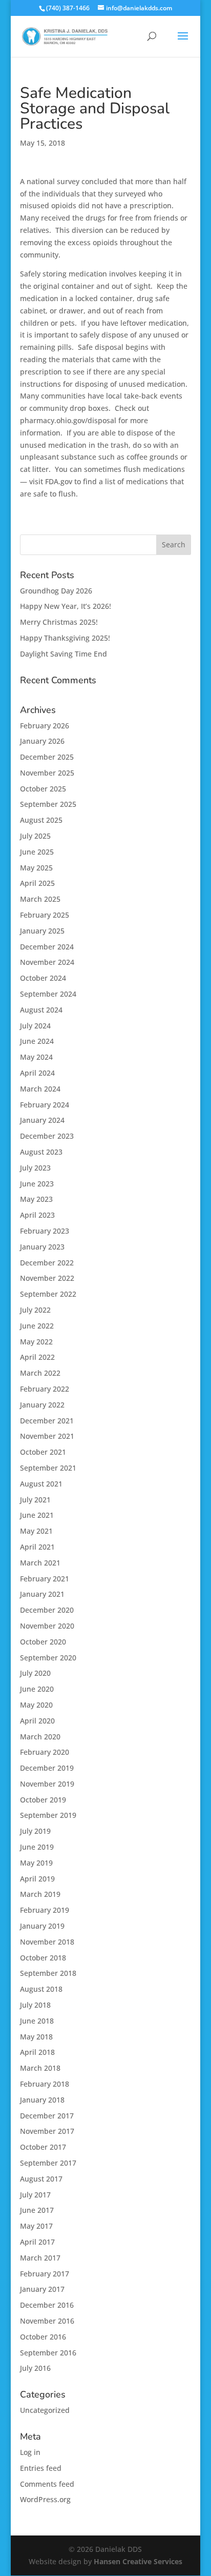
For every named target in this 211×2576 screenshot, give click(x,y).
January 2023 (42, 1247)
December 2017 (47, 2116)
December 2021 (47, 1421)
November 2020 (47, 1626)
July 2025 (35, 836)
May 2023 (36, 1199)
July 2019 (35, 1831)
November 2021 (47, 1436)
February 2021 (45, 1579)
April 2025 (37, 883)
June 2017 (37, 2210)
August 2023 (41, 1152)
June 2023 (37, 1184)
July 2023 (35, 1168)
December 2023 (47, 1136)
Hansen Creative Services (138, 2561)
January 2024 (42, 1120)
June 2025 (37, 852)
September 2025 (48, 804)
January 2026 (42, 741)
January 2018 (42, 2100)
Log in (30, 2452)
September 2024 (48, 994)
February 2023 (45, 1231)
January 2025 (42, 931)
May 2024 (36, 1057)
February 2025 (45, 915)
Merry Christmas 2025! (59, 622)
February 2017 (45, 2274)
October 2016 (43, 2337)
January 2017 (42, 2289)
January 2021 (42, 1594)
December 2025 (47, 757)
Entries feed (41, 2468)
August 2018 (41, 1989)
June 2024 (37, 1041)
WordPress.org (45, 2499)
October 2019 (43, 1800)
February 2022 (45, 1389)
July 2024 (35, 1026)
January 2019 (42, 1926)
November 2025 (47, 773)
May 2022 (36, 1342)
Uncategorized (45, 2410)
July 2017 (35, 2195)
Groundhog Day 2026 (56, 591)
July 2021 (35, 1500)
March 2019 (40, 1894)
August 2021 (41, 1484)
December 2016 (47, 2305)
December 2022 (47, 1263)
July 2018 (35, 2005)
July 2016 (35, 2368)
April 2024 (37, 1073)
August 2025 (41, 820)
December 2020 (47, 1610)
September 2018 (48, 1973)
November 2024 (47, 962)
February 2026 (45, 726)
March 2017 (40, 2258)
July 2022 (35, 1310)
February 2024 (45, 1105)
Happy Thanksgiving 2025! (65, 638)
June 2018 (37, 2021)
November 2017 (47, 2131)
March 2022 (40, 1373)
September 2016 (48, 2353)
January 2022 (42, 1405)
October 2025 (43, 789)
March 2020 (40, 1737)
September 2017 (48, 2163)
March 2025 (40, 899)
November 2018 (47, 1942)
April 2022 (37, 1357)
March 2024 (40, 1089)
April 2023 (37, 1215)
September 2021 (48, 1468)
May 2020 (36, 1705)
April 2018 (37, 2052)
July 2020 (35, 1673)
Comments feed (47, 2484)
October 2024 (43, 978)
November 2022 (47, 1278)
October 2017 (43, 2147)
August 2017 (41, 2179)
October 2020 (43, 1642)
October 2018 (43, 1958)
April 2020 (37, 1721)
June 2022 (37, 1326)
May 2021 (36, 1531)
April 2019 (37, 1879)
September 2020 (48, 1658)
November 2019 (47, 1784)
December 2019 (47, 1768)
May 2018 (36, 2037)
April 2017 (37, 2242)
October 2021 (43, 1452)
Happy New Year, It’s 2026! (66, 606)
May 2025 (36, 868)
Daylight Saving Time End (64, 654)
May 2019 (36, 1863)
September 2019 (48, 1815)
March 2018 (40, 2068)
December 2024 (47, 947)
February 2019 (45, 1910)
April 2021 (37, 1547)
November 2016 (47, 2321)
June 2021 (37, 1515)
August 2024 (41, 1010)
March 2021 (40, 1563)
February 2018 (45, 2084)
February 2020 (45, 1752)
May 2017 (36, 2226)
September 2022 (48, 1294)
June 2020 (37, 1689)
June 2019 (37, 1847)
